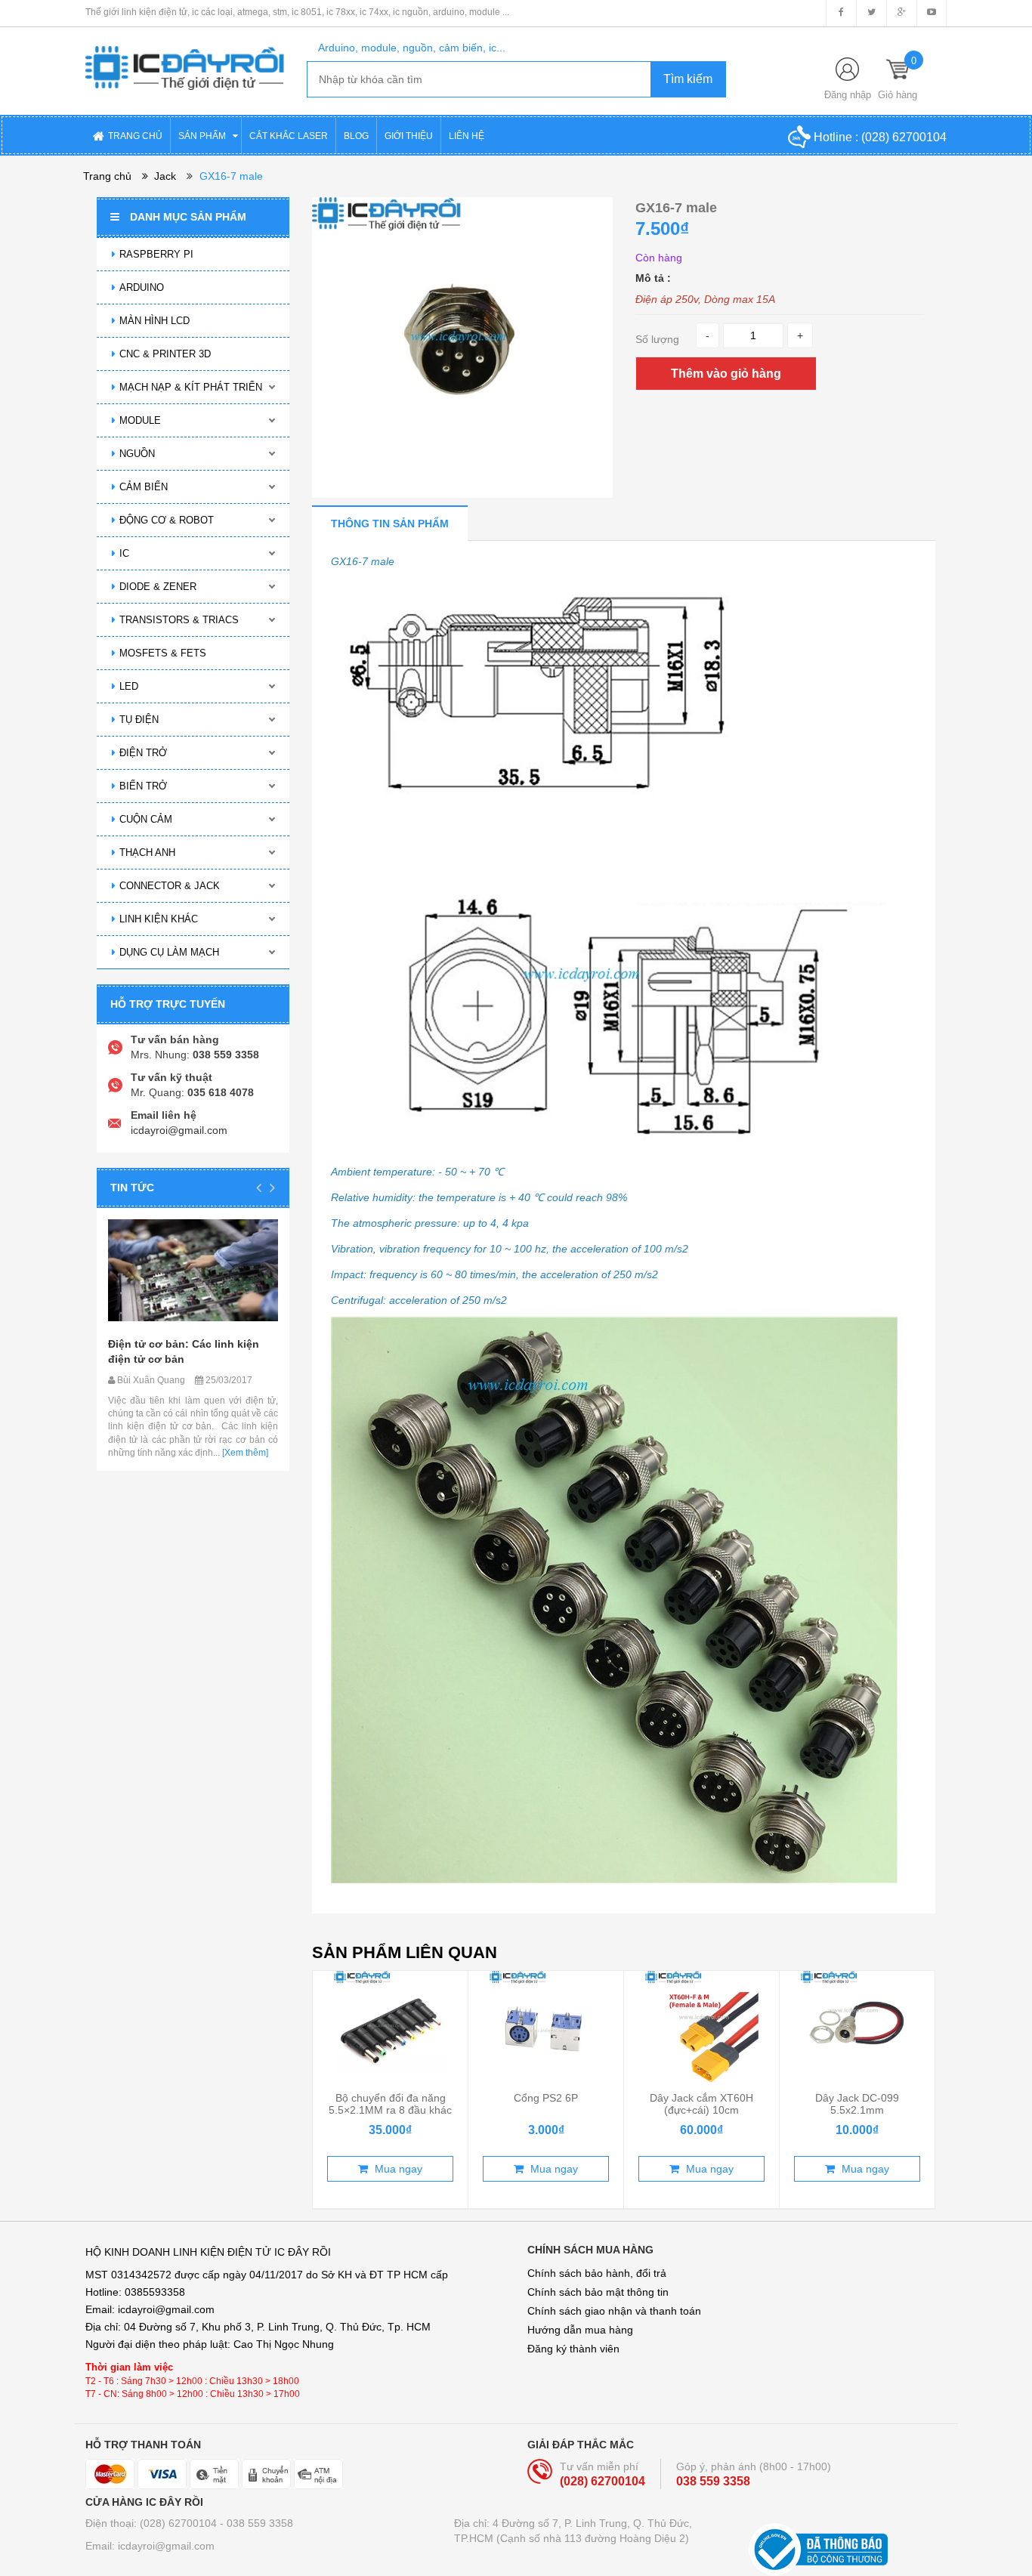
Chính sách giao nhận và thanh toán (614, 2311)
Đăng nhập (848, 95)
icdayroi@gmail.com (179, 1130)
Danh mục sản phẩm (188, 217)
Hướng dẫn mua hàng (580, 2330)
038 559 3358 (713, 2481)
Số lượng (657, 339)
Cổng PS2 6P (546, 2098)
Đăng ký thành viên (573, 2349)
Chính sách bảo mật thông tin (598, 2292)
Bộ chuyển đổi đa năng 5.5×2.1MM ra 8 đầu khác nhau (390, 2110)
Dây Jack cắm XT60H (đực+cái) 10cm (701, 2104)
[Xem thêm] (244, 1453)
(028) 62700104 (904, 137)
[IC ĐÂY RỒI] (185, 57)
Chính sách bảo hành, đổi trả (597, 2273)
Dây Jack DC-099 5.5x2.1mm (857, 2104)
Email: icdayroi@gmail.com (150, 2546)
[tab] (390, 523)
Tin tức (132, 1188)
